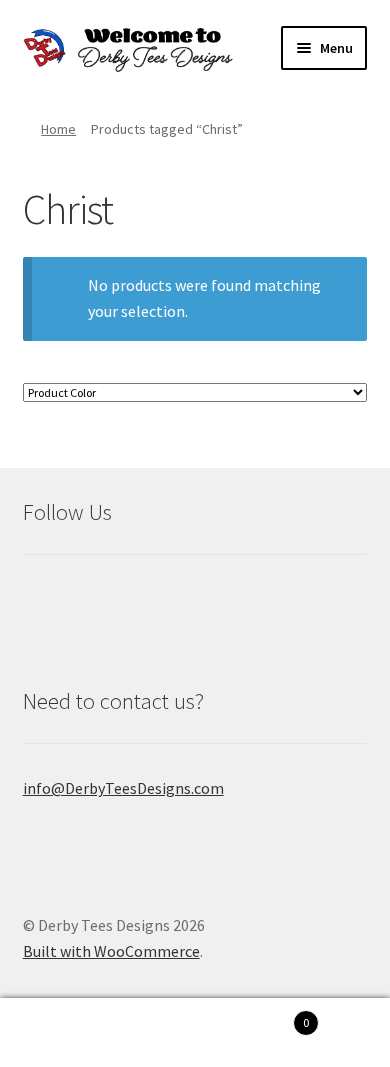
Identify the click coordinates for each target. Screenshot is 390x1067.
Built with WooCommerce (111, 951)
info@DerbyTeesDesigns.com (123, 788)
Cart (252, 1015)
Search (97, 1033)
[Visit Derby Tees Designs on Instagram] (95, 598)
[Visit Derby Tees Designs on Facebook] (43, 598)
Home (58, 129)
